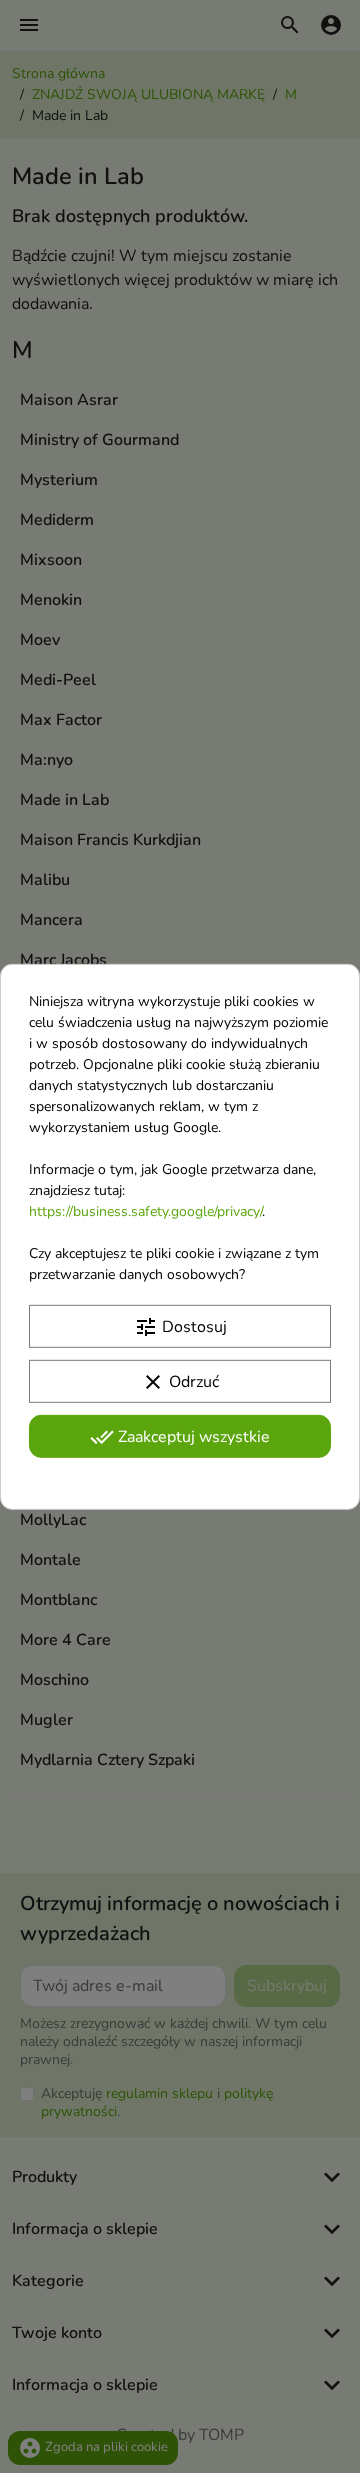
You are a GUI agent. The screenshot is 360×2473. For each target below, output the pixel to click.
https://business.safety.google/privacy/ (145, 1210)
